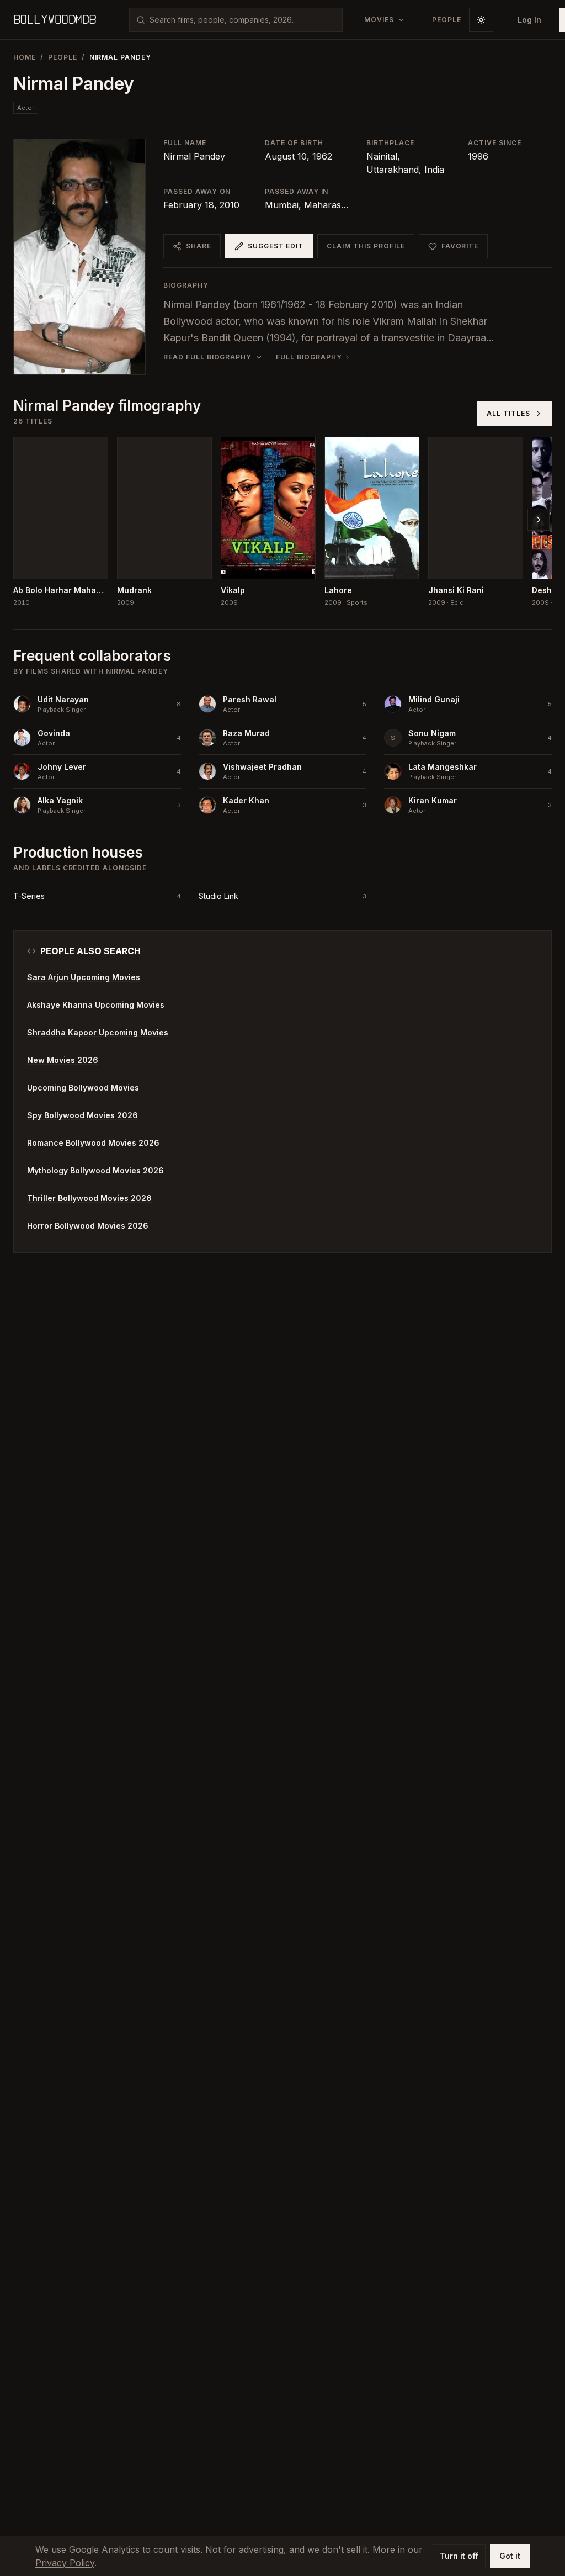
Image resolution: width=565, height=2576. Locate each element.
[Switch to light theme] (481, 20)
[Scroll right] (539, 520)
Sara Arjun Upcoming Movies (84, 977)
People (63, 57)
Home (25, 57)
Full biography (309, 357)
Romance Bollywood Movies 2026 (93, 1143)
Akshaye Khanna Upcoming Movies (96, 1005)
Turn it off (459, 2556)
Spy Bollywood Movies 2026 (82, 1115)
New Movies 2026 (63, 1060)
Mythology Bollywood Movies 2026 (95, 1170)
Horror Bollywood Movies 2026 (88, 1226)
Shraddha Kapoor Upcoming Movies (98, 1032)
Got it (510, 2556)
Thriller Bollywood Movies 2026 (89, 1198)
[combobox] (242, 20)
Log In (529, 20)
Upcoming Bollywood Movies (83, 1088)
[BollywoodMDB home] (55, 20)
